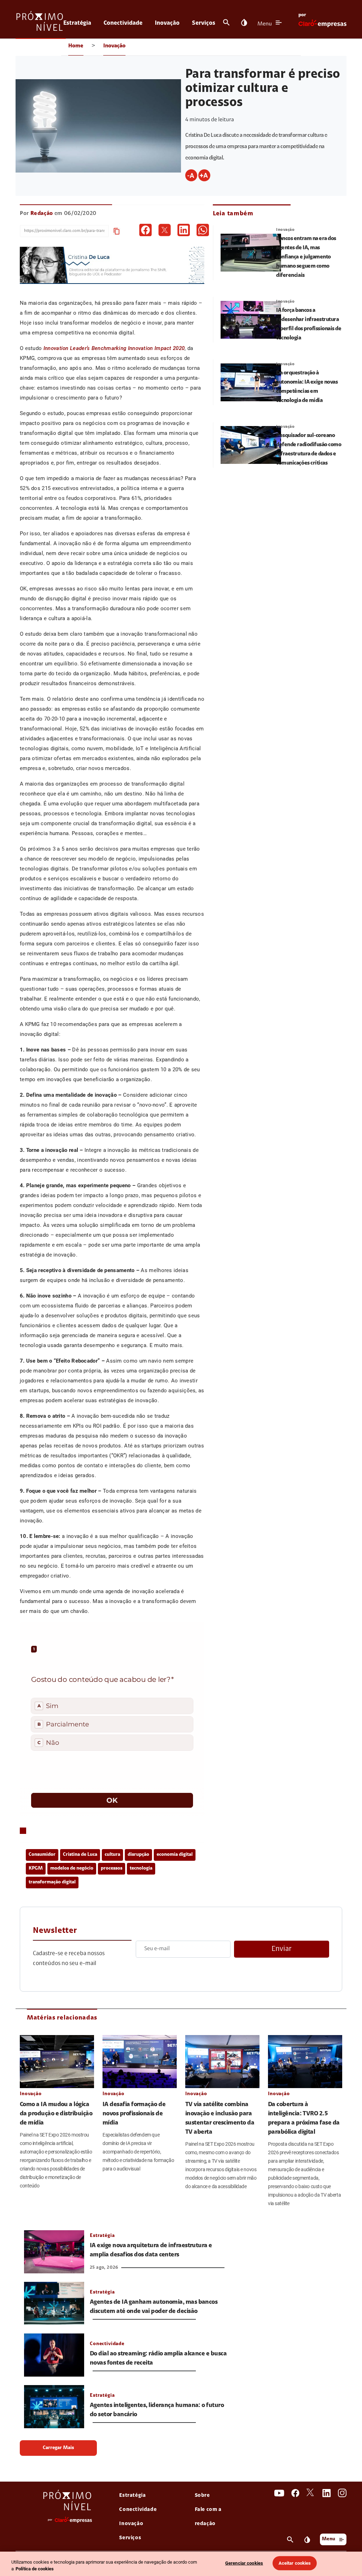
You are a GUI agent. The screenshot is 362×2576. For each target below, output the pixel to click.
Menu (265, 24)
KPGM (36, 1869)
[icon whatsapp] (203, 230)
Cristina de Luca (80, 1855)
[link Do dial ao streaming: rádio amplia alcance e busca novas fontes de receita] (54, 2355)
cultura (112, 1855)
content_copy (117, 231)
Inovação (167, 23)
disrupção (138, 1855)
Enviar (282, 1949)
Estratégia (77, 23)
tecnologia (141, 1869)
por (302, 15)
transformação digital (52, 1882)
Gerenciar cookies (244, 2563)
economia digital (175, 1855)
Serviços (204, 23)
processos (112, 1869)
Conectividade (123, 23)
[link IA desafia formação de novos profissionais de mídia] (140, 2062)
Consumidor (42, 1855)
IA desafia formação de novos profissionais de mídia (134, 2114)
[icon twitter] (165, 230)
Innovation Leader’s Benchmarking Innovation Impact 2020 (114, 348)
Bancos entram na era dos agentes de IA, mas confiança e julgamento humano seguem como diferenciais (306, 257)
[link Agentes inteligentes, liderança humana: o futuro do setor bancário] (54, 2407)
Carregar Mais (58, 2448)
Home (76, 46)
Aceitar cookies (295, 2563)
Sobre (202, 2496)
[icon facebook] (145, 230)
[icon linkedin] (184, 230)
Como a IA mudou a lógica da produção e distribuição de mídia (56, 2114)
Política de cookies (35, 2569)
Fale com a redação (208, 2517)
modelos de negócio (72, 1869)
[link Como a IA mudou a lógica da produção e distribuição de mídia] (57, 2062)
